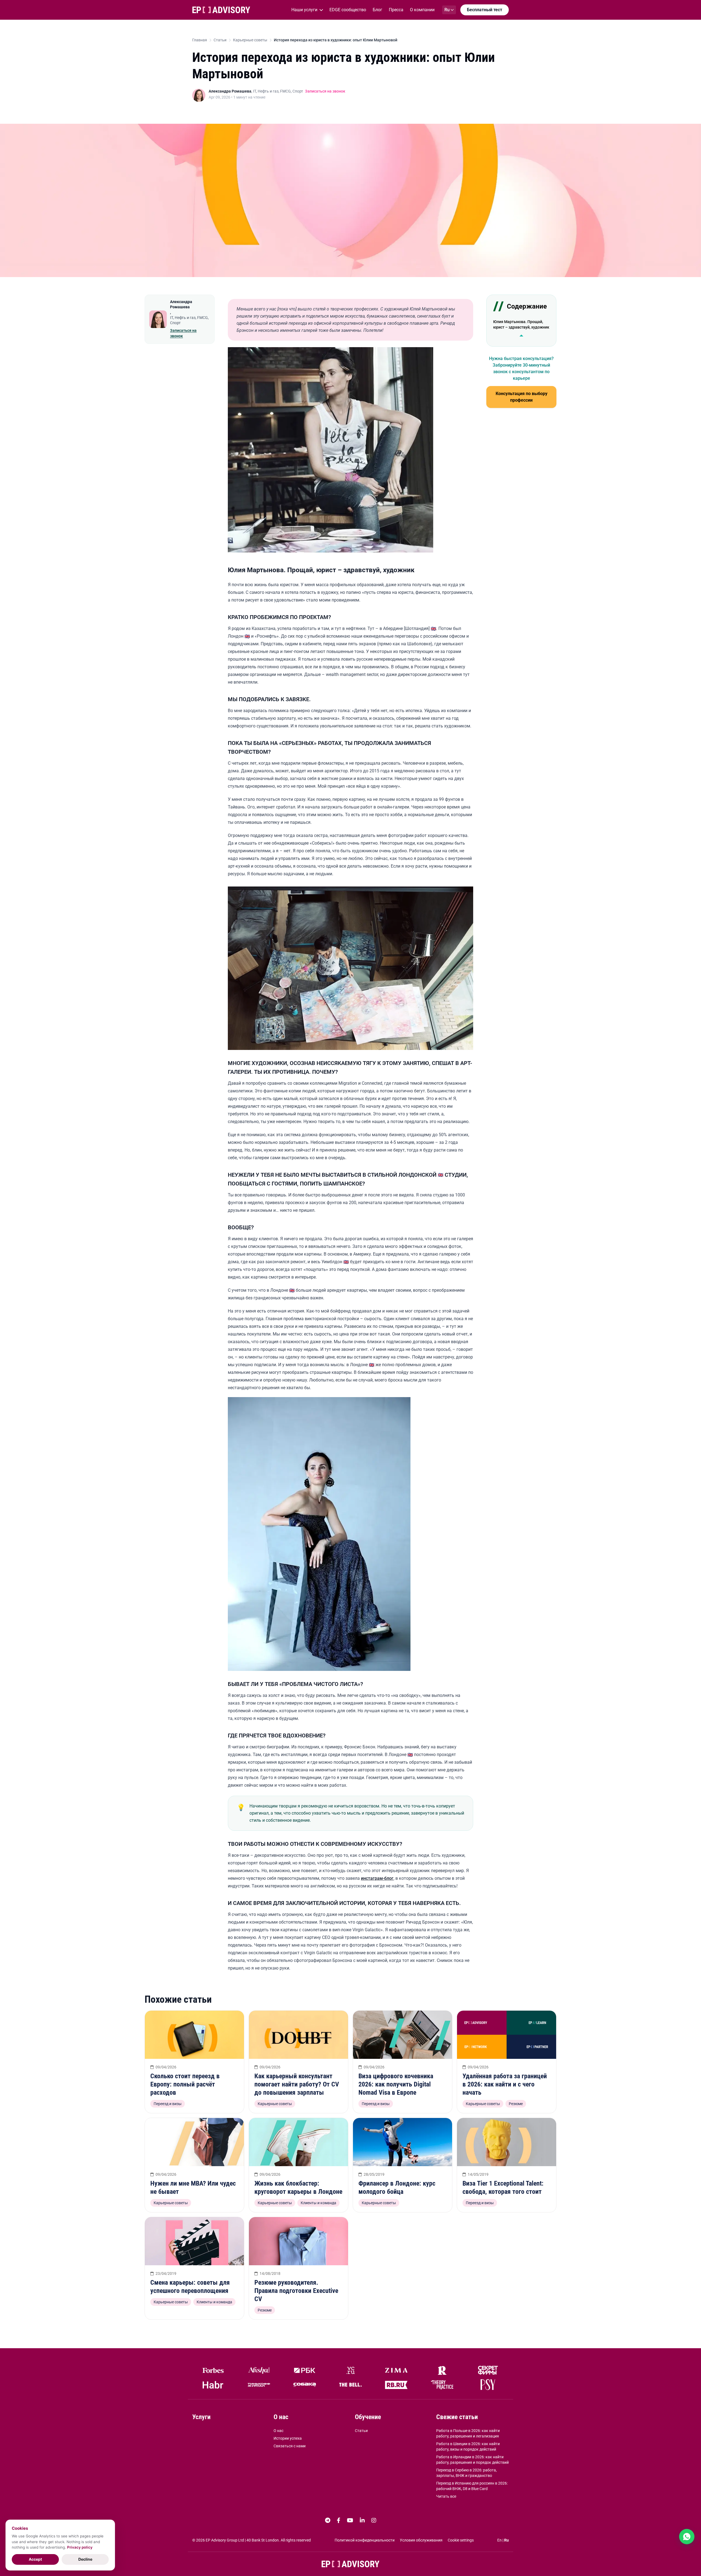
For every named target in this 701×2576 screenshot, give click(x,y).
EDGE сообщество (348, 10)
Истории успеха (288, 2438)
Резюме (516, 2104)
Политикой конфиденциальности (365, 2540)
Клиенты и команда (318, 2203)
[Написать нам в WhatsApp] (687, 2537)
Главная (200, 40)
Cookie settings (461, 2540)
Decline (85, 2559)
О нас (278, 2431)
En (499, 2540)
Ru (506, 2540)
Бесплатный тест (485, 10)
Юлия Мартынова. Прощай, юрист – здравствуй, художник (521, 324)
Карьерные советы (250, 40)
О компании (422, 10)
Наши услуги (304, 10)
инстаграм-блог (377, 1878)
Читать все (446, 2496)
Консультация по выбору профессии (522, 397)
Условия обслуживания (421, 2540)
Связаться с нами (290, 2446)
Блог (377, 10)
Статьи (220, 40)
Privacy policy (80, 2547)
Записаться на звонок (325, 91)
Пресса (396, 10)
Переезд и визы (168, 2104)
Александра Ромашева (230, 91)
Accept (35, 2559)
